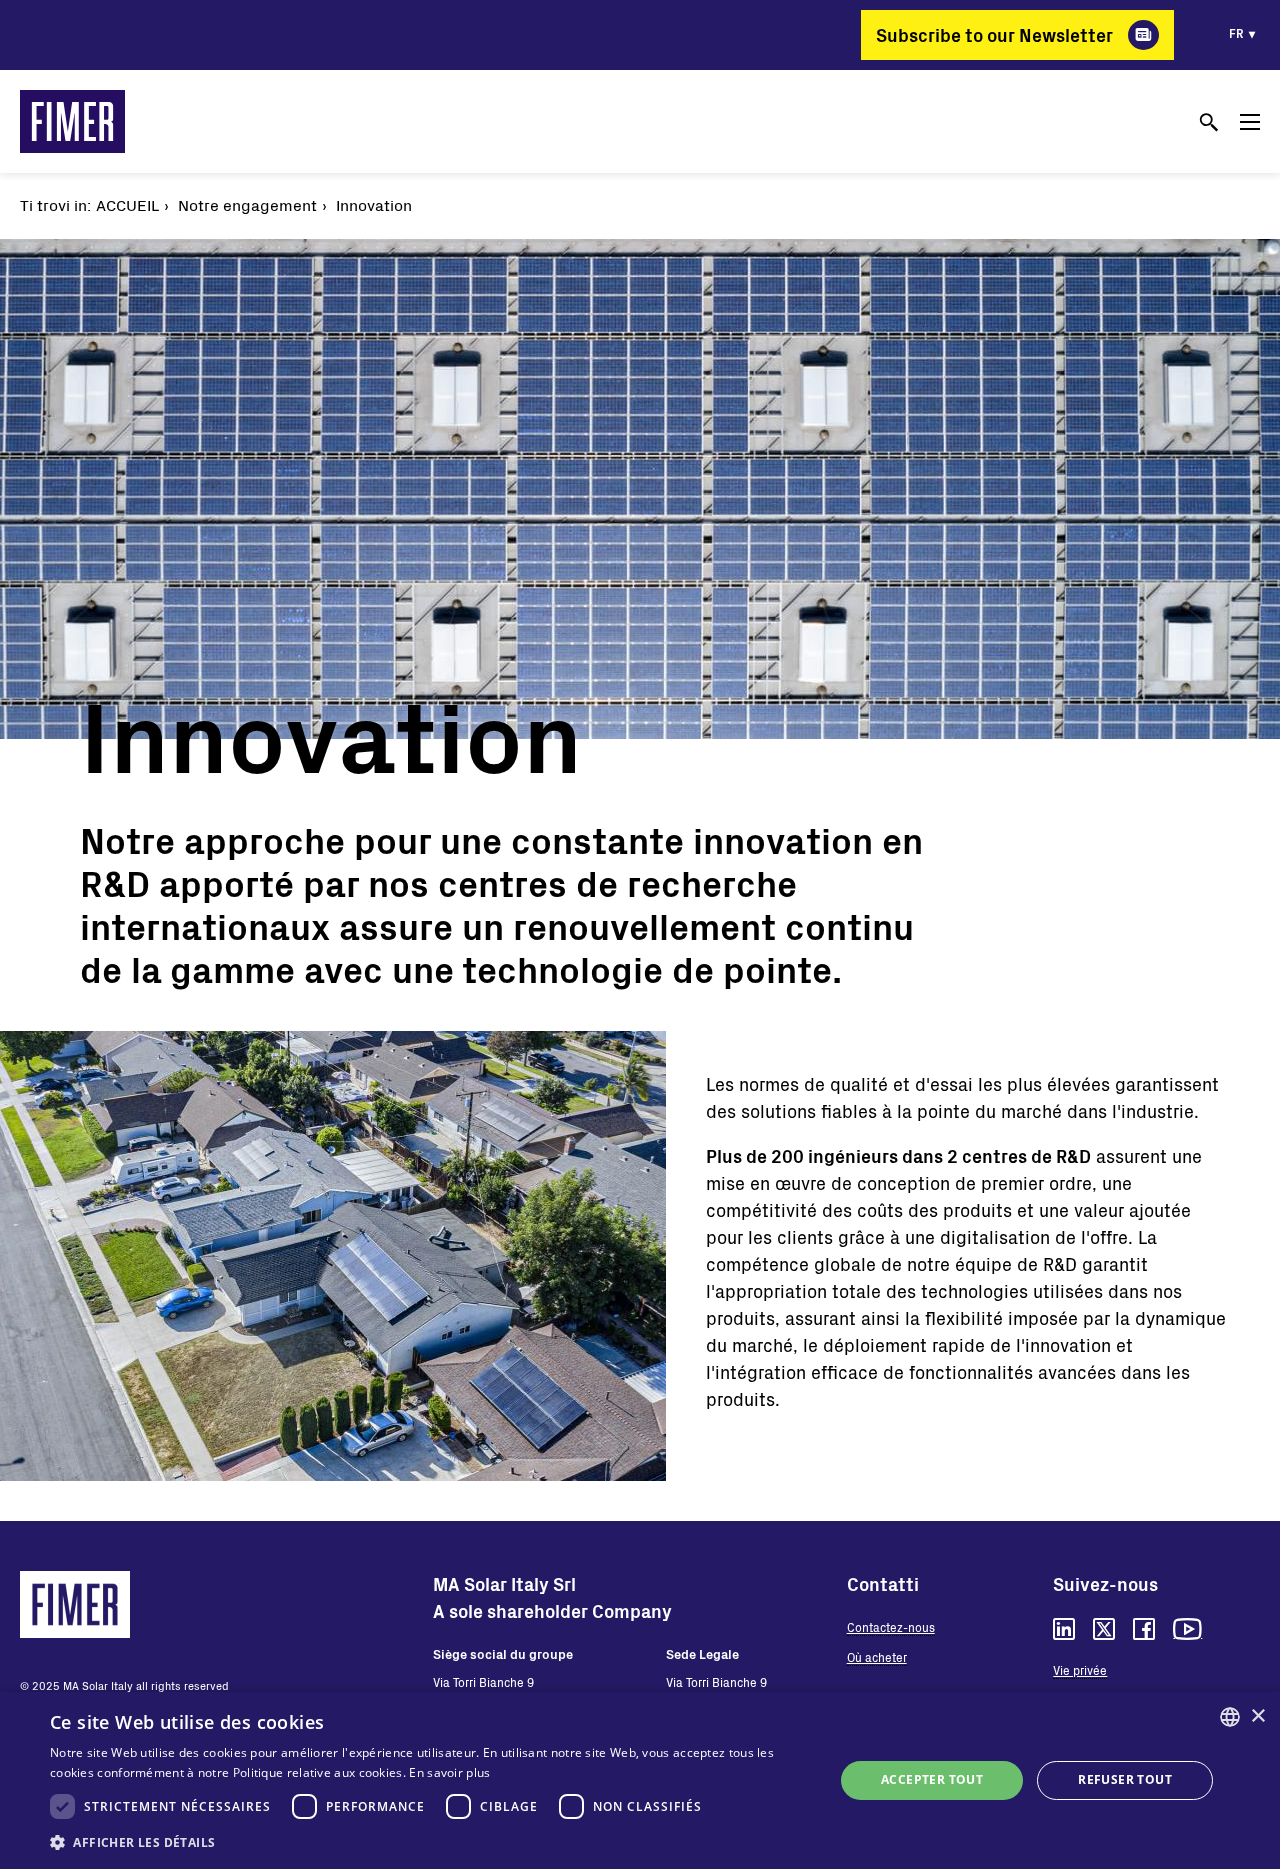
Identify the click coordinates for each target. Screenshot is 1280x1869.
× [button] (1257, 1716)
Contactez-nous (891, 1627)
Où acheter (877, 1657)
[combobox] (1230, 1717)
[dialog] (640, 1780)
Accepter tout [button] (932, 1779)
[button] (430, 1842)
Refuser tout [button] (1125, 1779)
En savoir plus (449, 1772)
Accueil (127, 204)
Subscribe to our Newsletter (994, 35)
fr (1236, 33)
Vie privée (1080, 1670)
